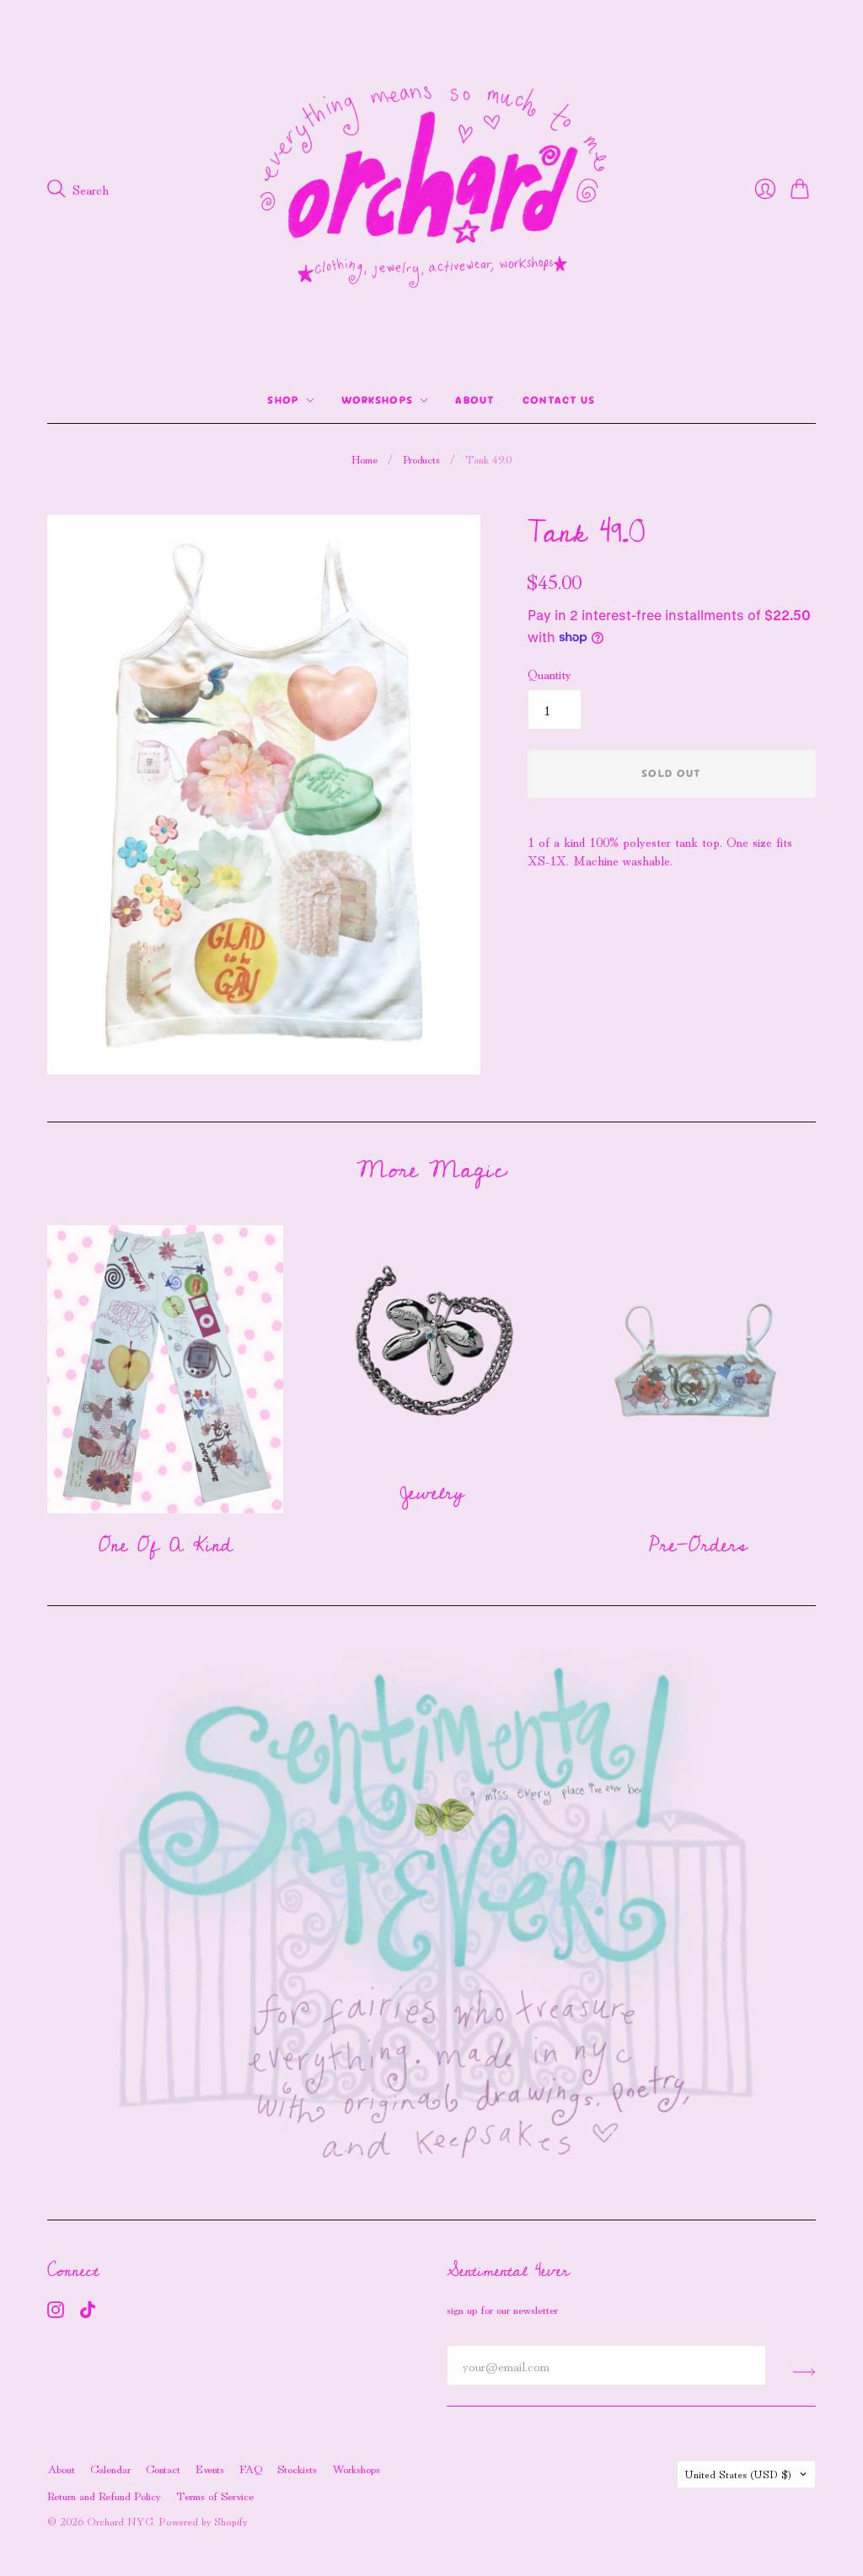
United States (738, 2474)
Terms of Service (215, 2495)
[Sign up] (804, 2372)
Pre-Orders (698, 1545)
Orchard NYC (120, 2521)
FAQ (251, 2468)
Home (364, 459)
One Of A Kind (166, 1545)
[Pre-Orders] (698, 1369)
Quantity (549, 673)
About (475, 400)
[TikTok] (88, 2312)
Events (210, 2468)
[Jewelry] (431, 1343)
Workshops (378, 400)
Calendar (110, 2468)
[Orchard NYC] (431, 189)
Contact (163, 2468)
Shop (283, 400)
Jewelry (432, 1493)
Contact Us (559, 400)
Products (421, 459)
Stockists (297, 2468)
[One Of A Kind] (165, 1369)
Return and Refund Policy (104, 2495)
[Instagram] (56, 2312)
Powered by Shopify (203, 2521)
